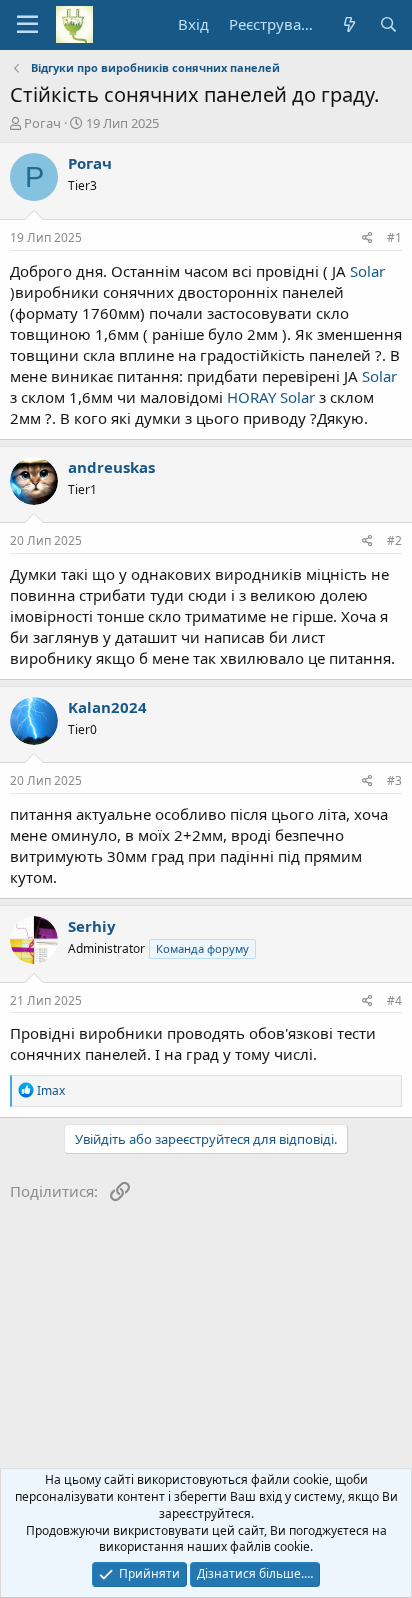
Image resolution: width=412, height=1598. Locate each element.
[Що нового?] (348, 24)
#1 (394, 237)
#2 (394, 540)
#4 (394, 1000)
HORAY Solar (271, 397)
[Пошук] (388, 24)
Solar (367, 271)
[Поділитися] (367, 238)
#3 (394, 780)
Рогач (42, 123)
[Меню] (27, 25)
